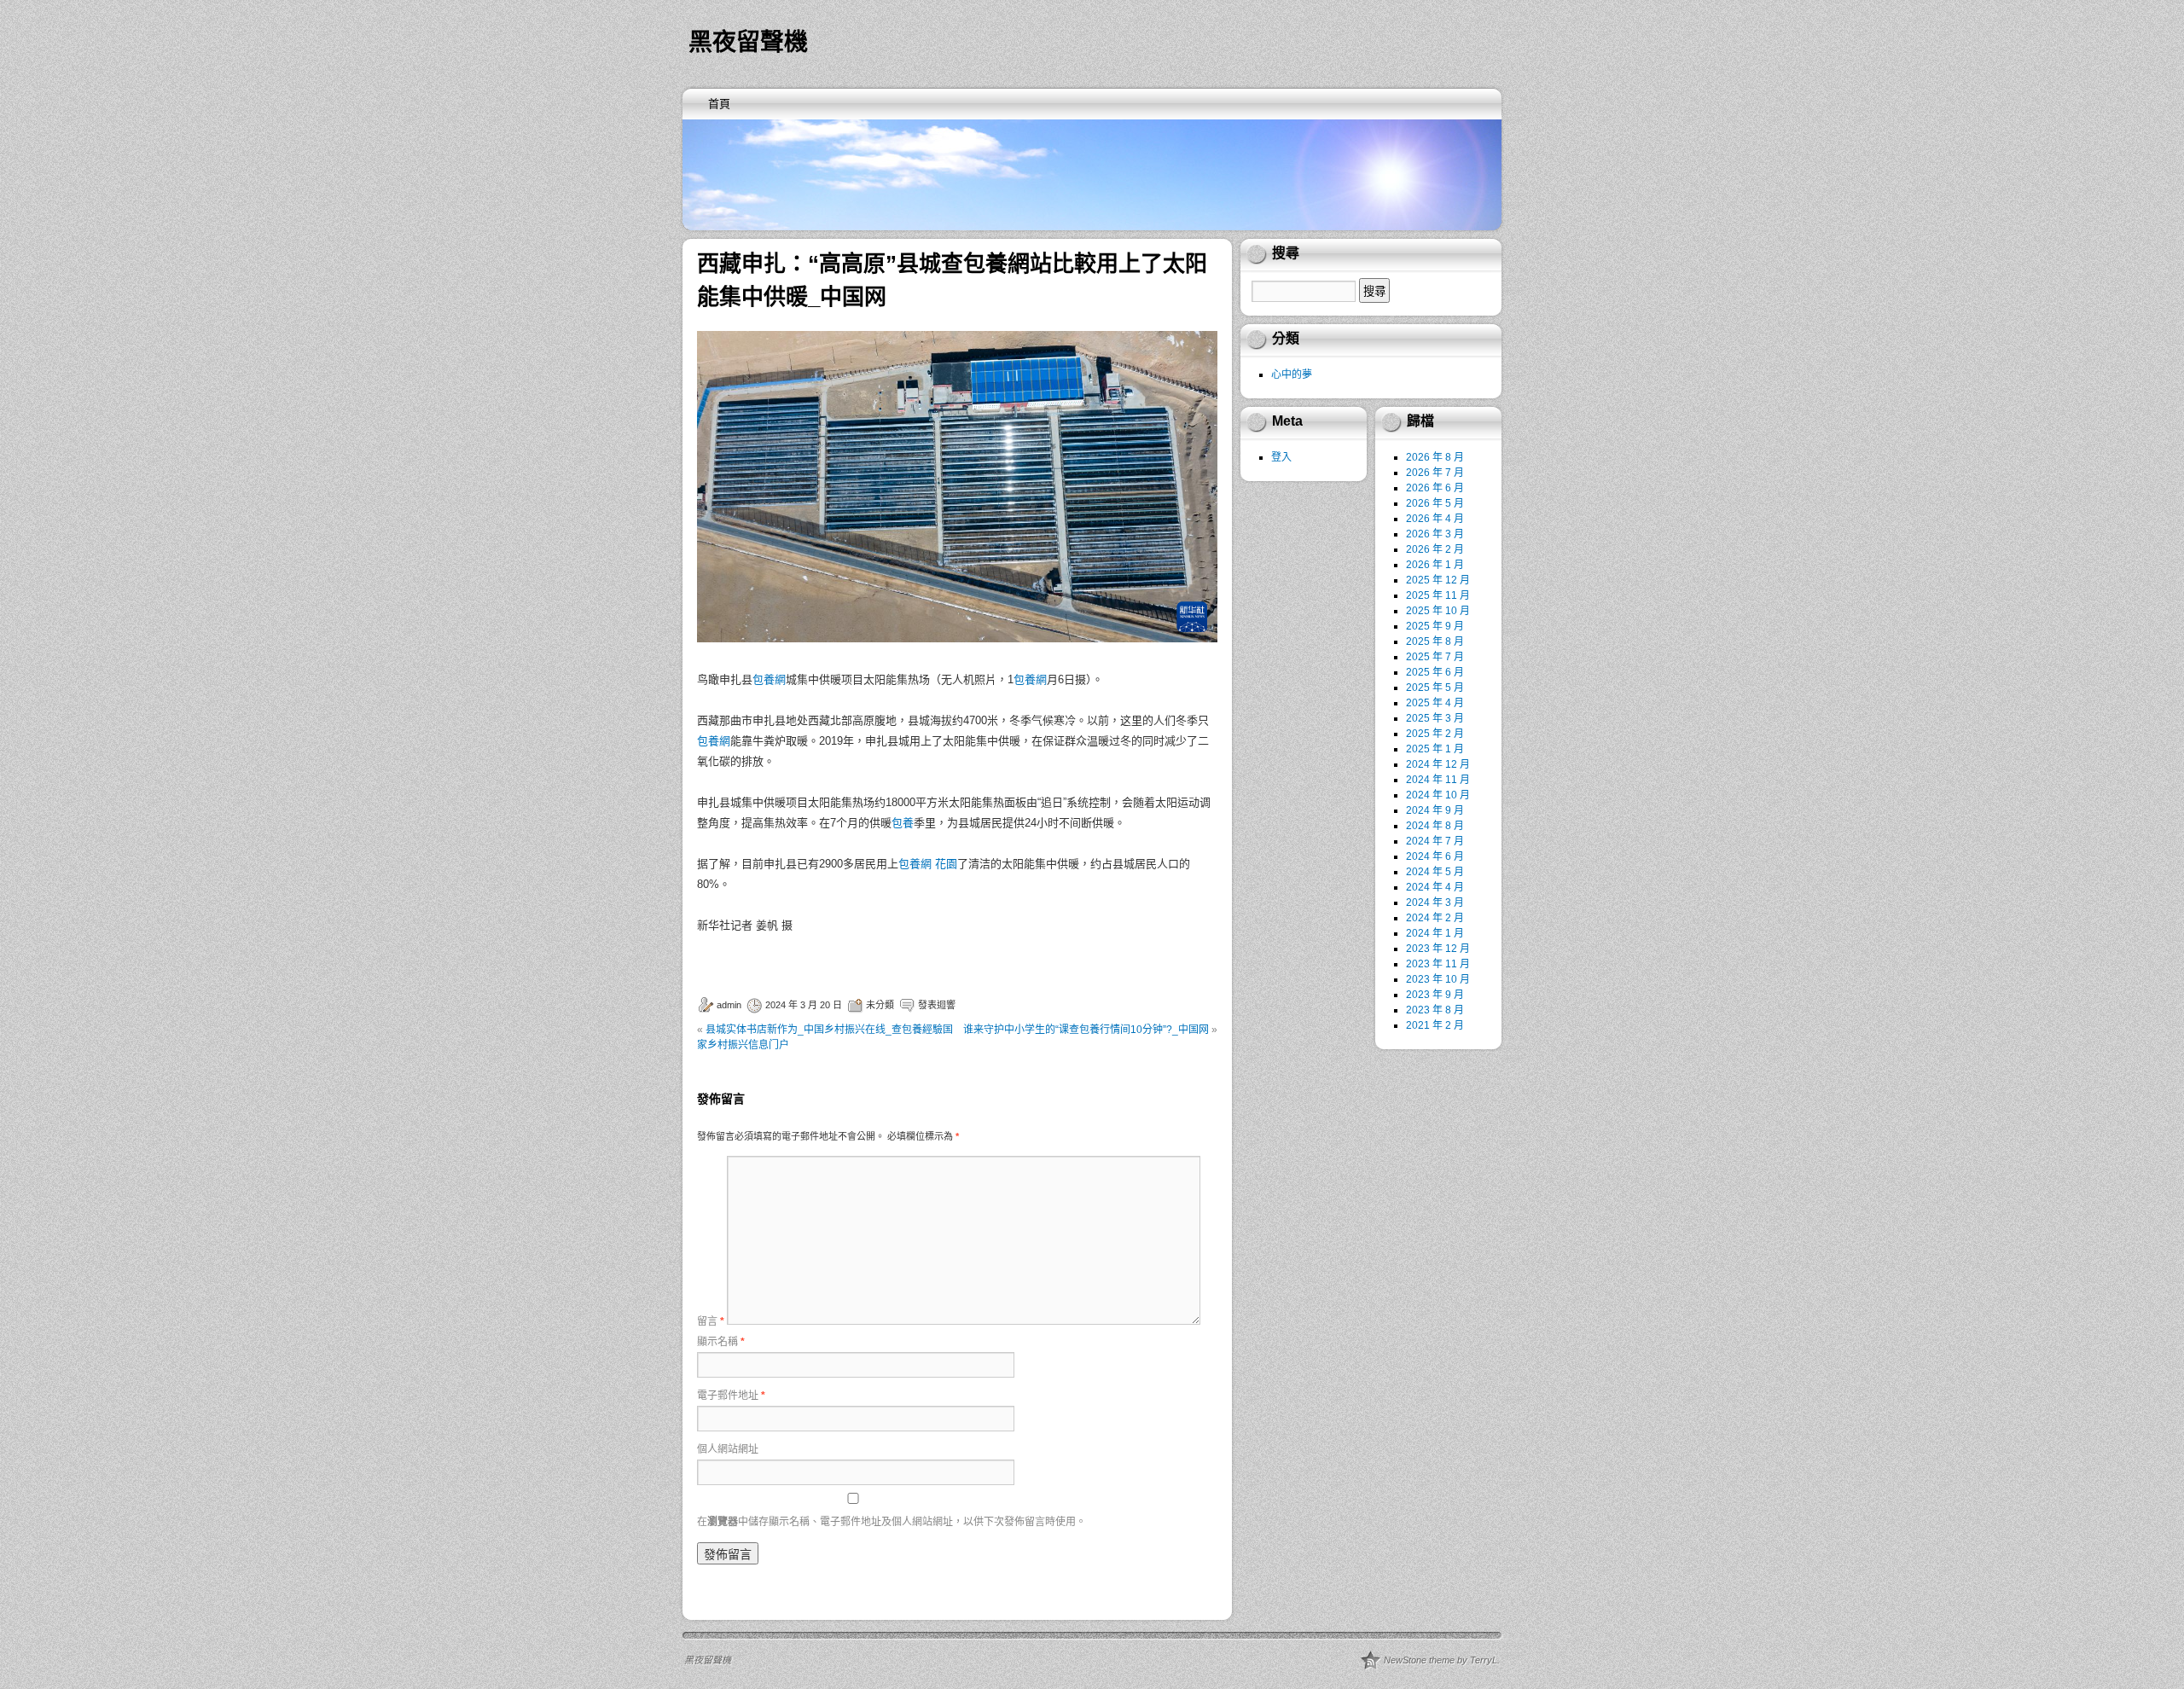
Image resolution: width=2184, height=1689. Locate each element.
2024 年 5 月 (1435, 872)
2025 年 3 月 (1435, 718)
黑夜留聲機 (748, 42)
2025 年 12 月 (1438, 580)
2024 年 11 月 (1438, 780)
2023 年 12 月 (1438, 949)
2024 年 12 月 (1438, 764)
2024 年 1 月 (1435, 933)
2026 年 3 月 (1435, 534)
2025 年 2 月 (1435, 734)
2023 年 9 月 (1435, 995)
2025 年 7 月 (1435, 657)
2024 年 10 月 (1438, 795)
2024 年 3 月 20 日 (804, 1005)
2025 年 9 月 (1435, 626)
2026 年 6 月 (1435, 488)
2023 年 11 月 (1438, 964)
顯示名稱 (721, 1342)
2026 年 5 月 (1435, 503)
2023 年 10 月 (1438, 979)
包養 (903, 823)
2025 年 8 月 (1435, 641)
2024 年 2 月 (1435, 918)
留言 (711, 1321)
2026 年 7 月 (1435, 473)
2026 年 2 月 (1435, 549)
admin (729, 1005)
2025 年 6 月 (1435, 672)
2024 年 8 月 (1435, 826)
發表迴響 (937, 1005)
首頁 (719, 104)
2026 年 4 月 (1435, 519)
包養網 (769, 679)
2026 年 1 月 (1435, 565)
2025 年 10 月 (1438, 611)
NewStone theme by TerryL (1441, 1660)
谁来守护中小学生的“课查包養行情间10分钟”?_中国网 (1086, 1030)
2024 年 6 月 (1435, 856)
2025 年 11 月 (1438, 595)
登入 (1281, 457)
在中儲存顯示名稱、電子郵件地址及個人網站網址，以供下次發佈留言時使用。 (892, 1522)
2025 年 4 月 (1435, 703)
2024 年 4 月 (1435, 887)
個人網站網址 (728, 1449)
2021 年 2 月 (1435, 1025)
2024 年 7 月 (1435, 841)
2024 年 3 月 (1435, 903)
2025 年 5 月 (1435, 688)
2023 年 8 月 (1435, 1010)
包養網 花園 (928, 864)
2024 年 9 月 (1435, 810)
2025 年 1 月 (1435, 749)
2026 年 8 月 (1435, 457)
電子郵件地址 (731, 1396)
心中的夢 (1292, 374)
